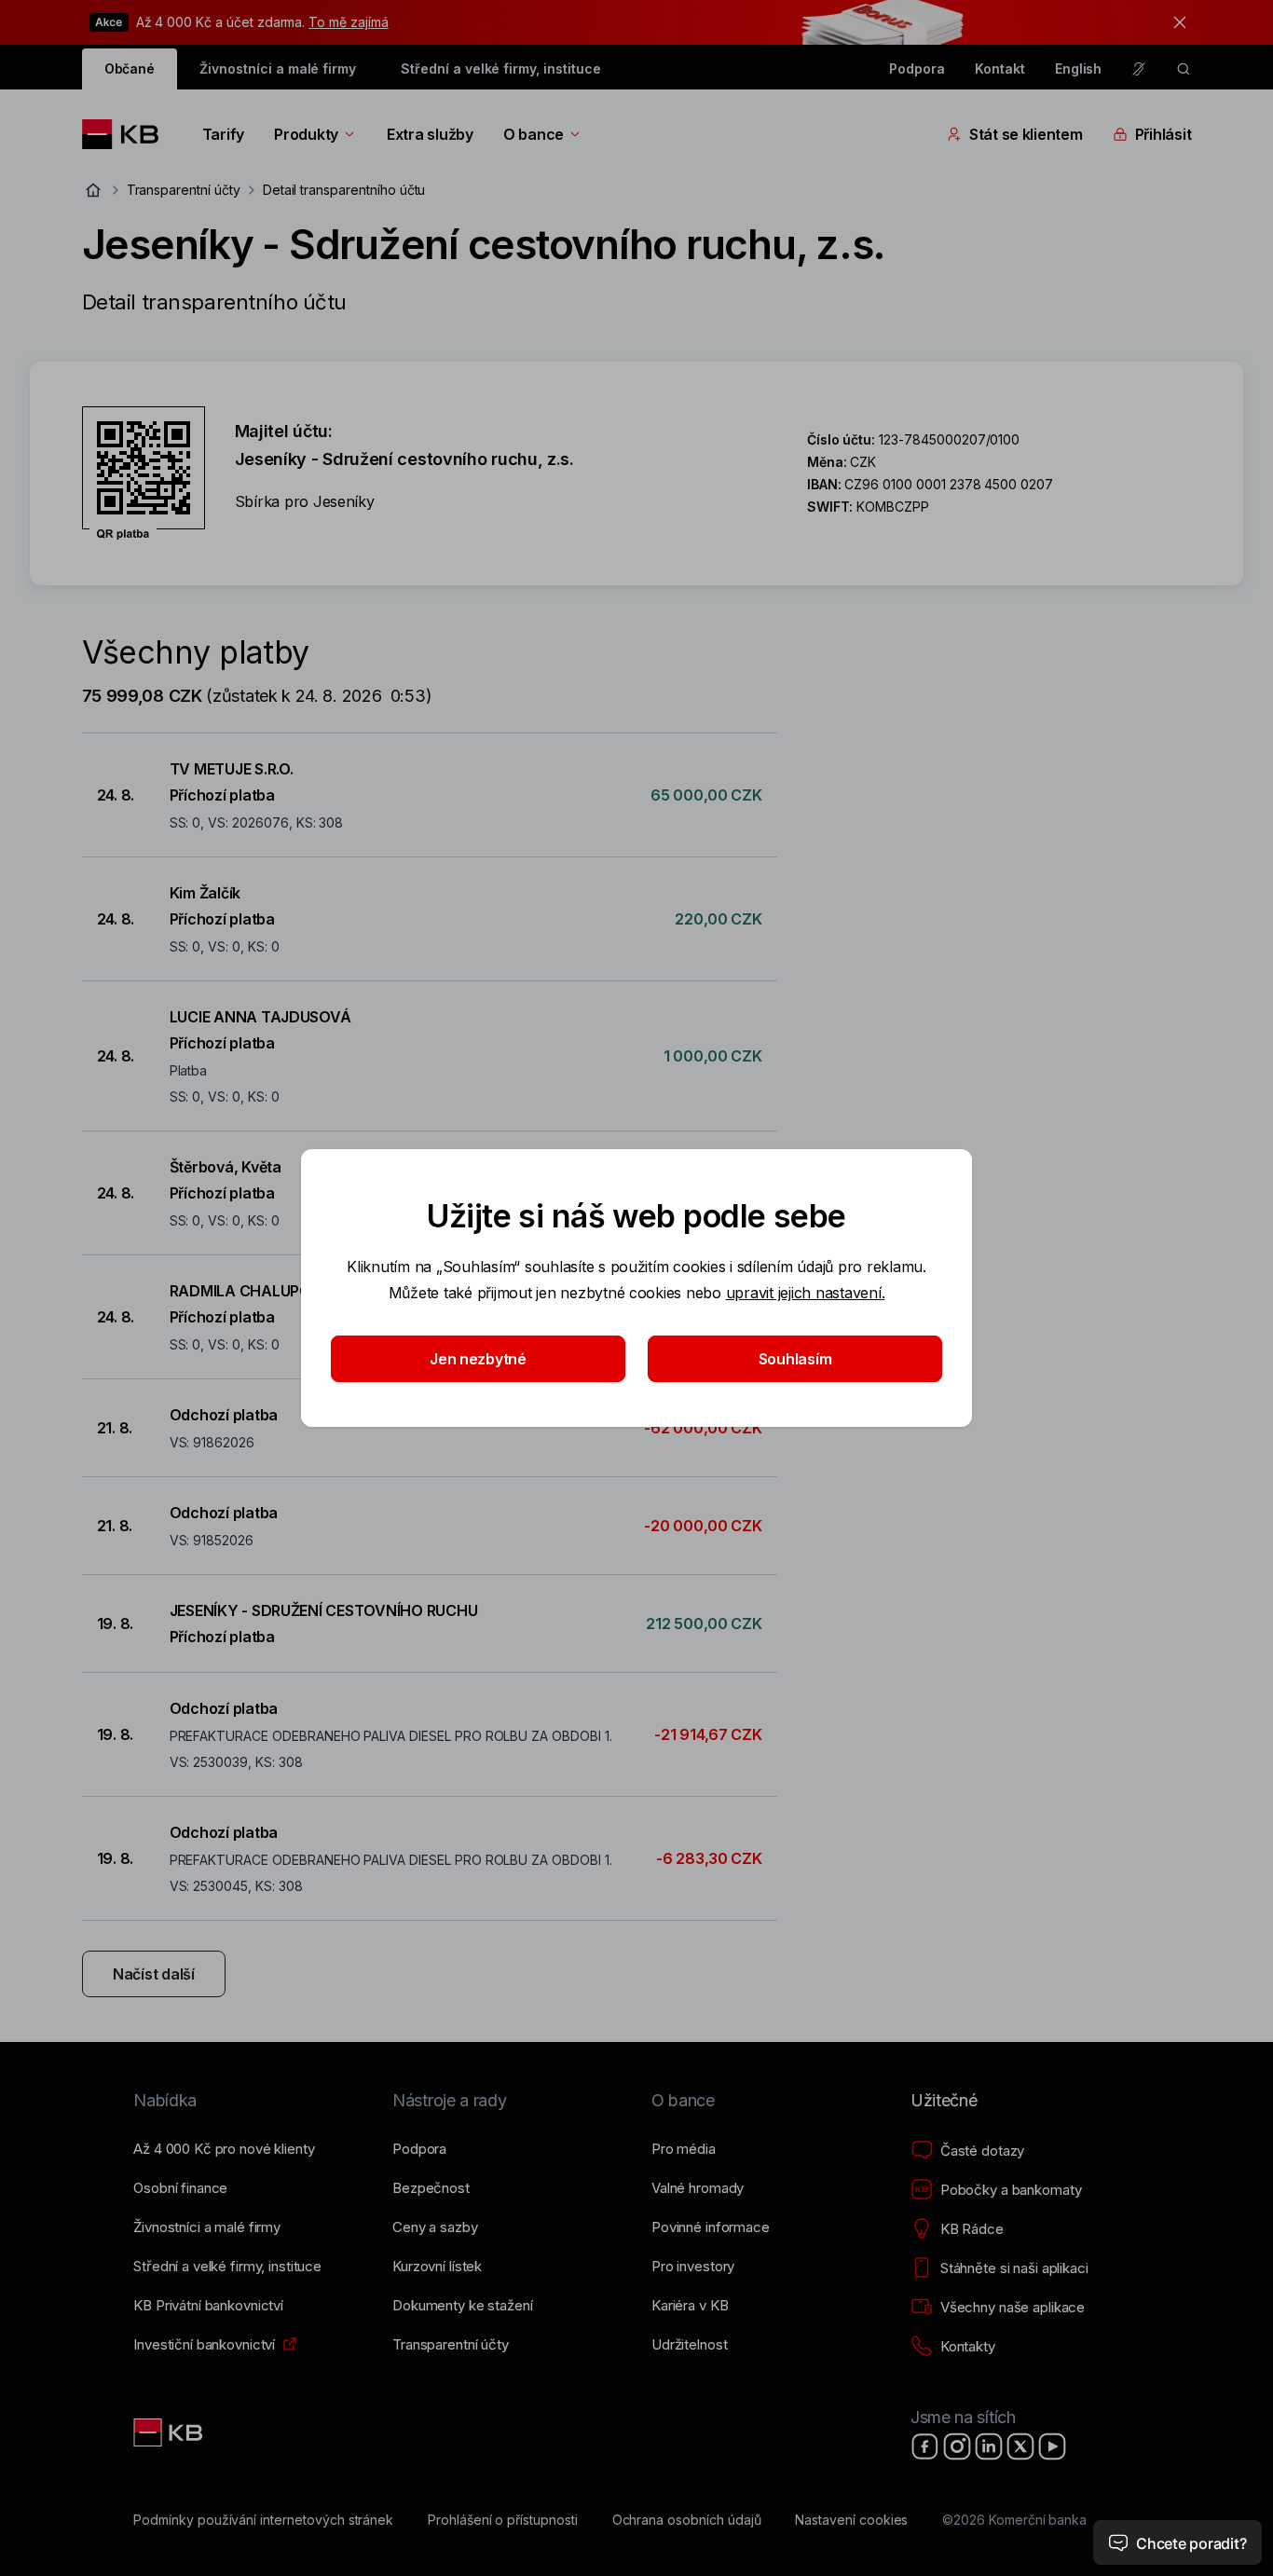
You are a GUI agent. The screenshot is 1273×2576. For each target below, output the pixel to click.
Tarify (223, 134)
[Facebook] (925, 2446)
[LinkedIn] (989, 2446)
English (1079, 69)
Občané (130, 69)
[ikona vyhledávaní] (1184, 69)
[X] (1020, 2446)
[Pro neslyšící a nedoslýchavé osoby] (1139, 69)
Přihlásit (1163, 134)
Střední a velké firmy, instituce (500, 69)
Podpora (917, 69)
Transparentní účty (184, 190)
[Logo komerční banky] (127, 134)
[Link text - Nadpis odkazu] (170, 2432)
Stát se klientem (1026, 134)
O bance (534, 134)
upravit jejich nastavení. (806, 1293)
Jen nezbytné (478, 1359)
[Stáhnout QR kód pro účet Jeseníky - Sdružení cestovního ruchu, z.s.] (144, 473)
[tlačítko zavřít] (1175, 22)
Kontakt (1000, 69)
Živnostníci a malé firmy (278, 69)
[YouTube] (1052, 2446)
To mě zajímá (348, 22)
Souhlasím (795, 1359)
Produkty (306, 134)
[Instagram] (957, 2446)
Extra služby (430, 134)
